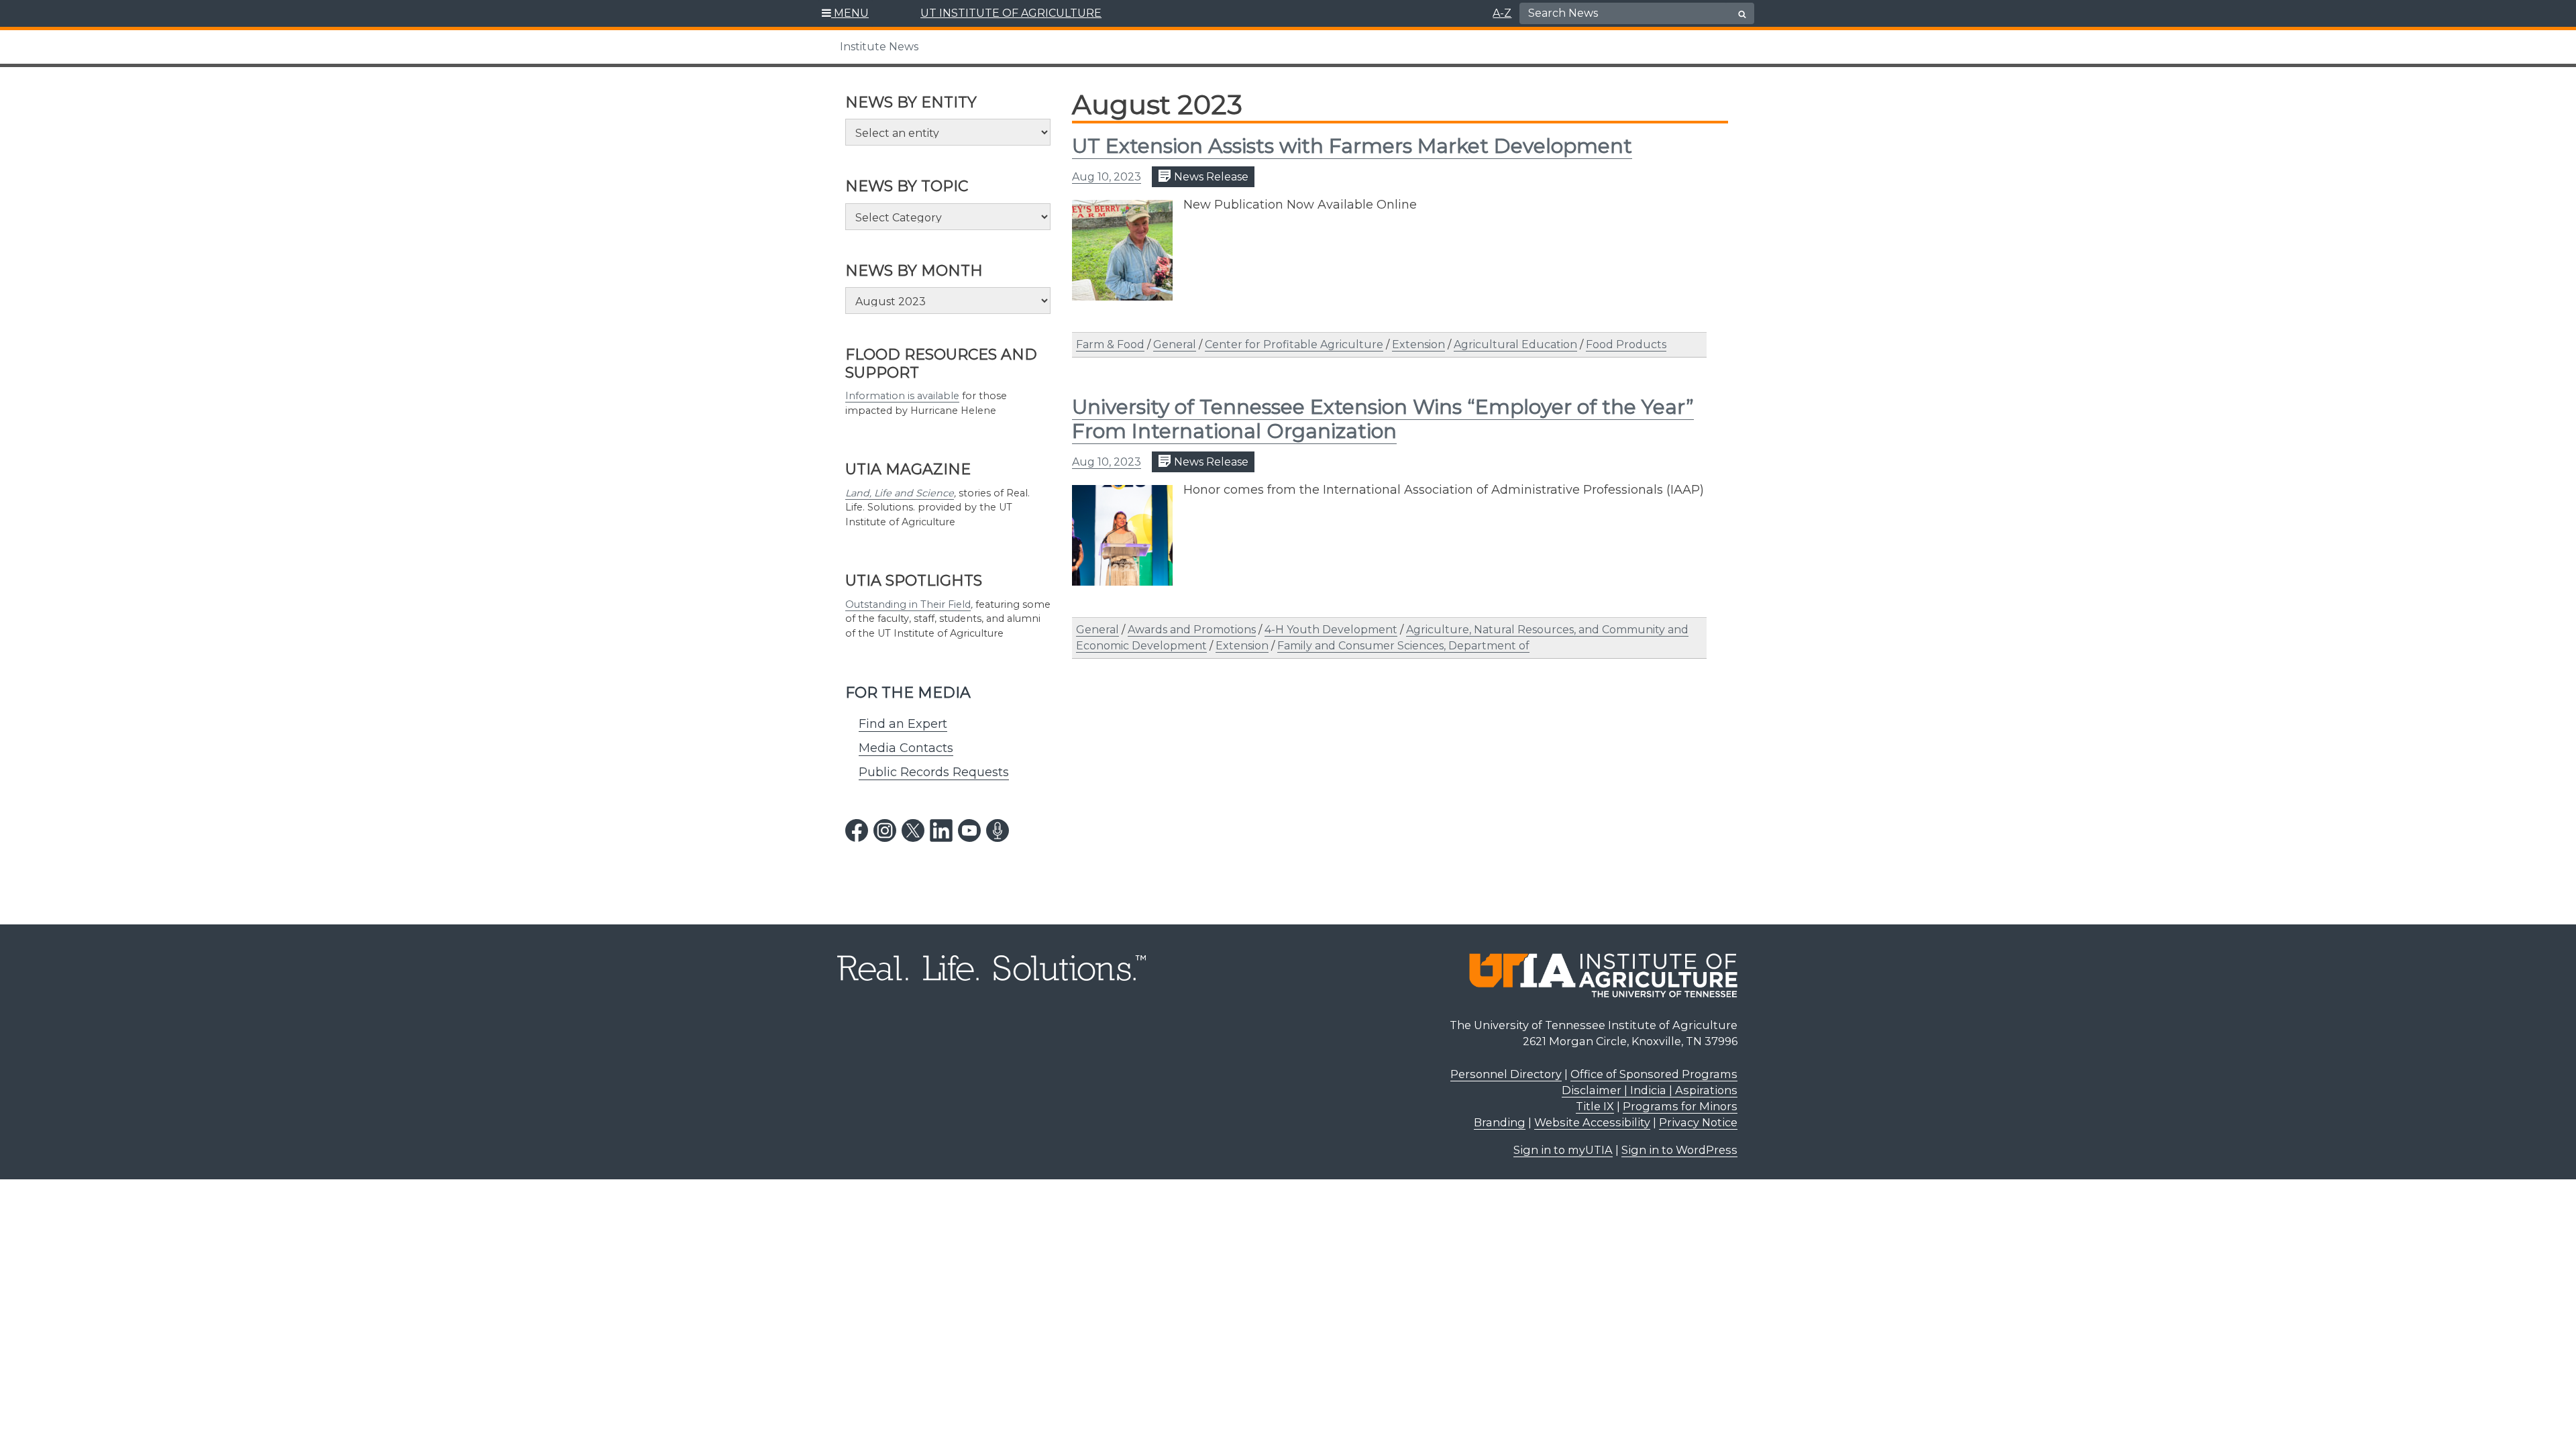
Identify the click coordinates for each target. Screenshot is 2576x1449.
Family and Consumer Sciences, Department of (1403, 646)
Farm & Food (1110, 344)
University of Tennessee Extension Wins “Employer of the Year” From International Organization (1383, 419)
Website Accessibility (1592, 1122)
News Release (1210, 177)
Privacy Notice (1698, 1122)
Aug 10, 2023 (1107, 177)
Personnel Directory (1506, 1074)
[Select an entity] (948, 132)
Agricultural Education (1515, 344)
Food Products (1626, 344)
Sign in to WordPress (1679, 1150)
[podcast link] (998, 830)
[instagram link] (885, 830)
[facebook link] (857, 830)
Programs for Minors (1680, 1106)
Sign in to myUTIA (1563, 1150)
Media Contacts (906, 748)
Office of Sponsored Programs (1654, 1074)
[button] (846, 13)
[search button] (1742, 14)
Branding (1500, 1122)
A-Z (1502, 13)
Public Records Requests (934, 772)
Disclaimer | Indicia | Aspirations (1650, 1090)
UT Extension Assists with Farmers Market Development (1352, 146)
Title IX (1595, 1106)
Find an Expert (903, 724)
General (1175, 344)
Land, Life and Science (900, 493)
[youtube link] (969, 830)
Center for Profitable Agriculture (1294, 344)
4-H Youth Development (1331, 630)
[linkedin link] (941, 830)
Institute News (879, 47)
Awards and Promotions (1192, 630)
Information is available (902, 396)
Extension (1418, 344)
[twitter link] (913, 830)
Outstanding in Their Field (908, 604)
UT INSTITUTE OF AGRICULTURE (1011, 13)
